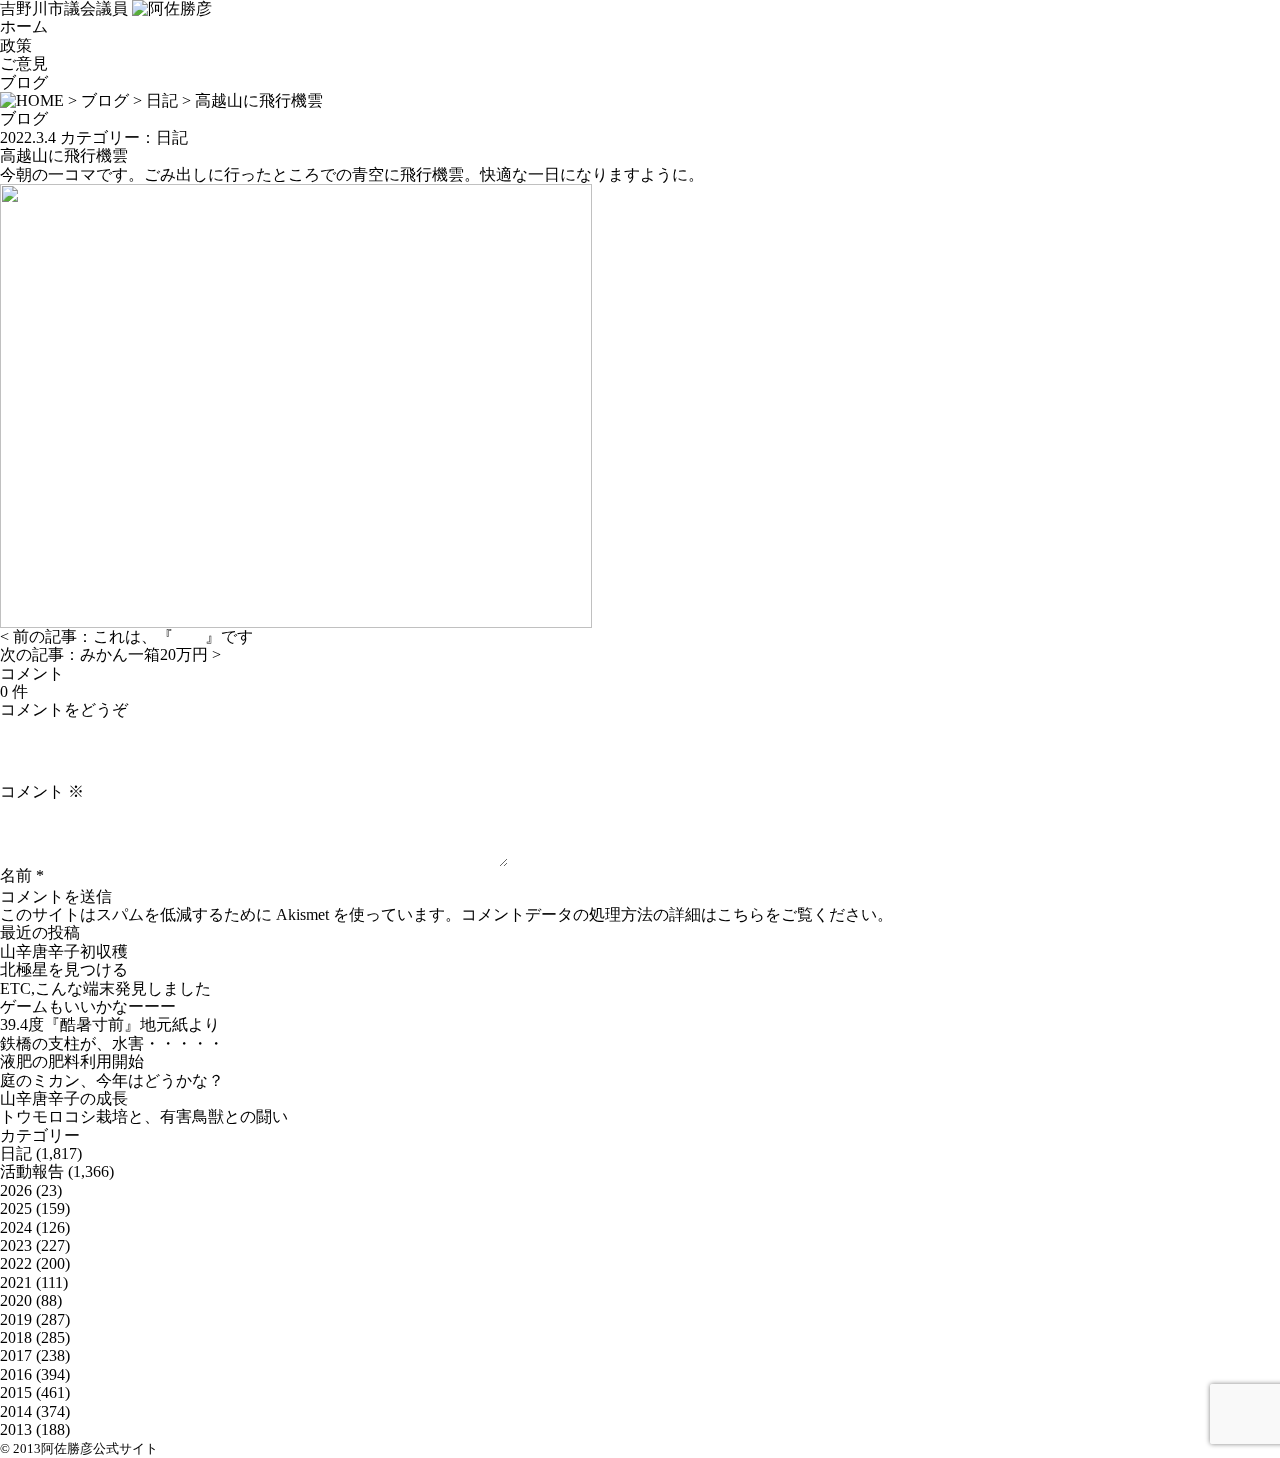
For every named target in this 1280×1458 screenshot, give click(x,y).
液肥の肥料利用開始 (72, 1061)
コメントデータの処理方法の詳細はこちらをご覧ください (669, 914)
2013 (16, 1429)
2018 (16, 1337)
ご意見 (24, 63)
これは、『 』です (173, 636)
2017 (16, 1355)
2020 (16, 1300)
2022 (16, 1263)
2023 (16, 1245)
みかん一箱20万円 (144, 654)
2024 (16, 1227)
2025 (16, 1208)
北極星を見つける (64, 969)
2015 (16, 1392)
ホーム (24, 26)
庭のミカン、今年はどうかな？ (112, 1080)
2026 (16, 1190)
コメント (42, 791)
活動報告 (32, 1171)
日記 (162, 100)
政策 (16, 45)
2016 (16, 1374)
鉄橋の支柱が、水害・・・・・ (112, 1043)
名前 (16, 875)
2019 (16, 1319)
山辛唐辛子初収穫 (64, 951)
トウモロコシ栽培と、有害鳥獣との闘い (144, 1116)
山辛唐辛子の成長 (64, 1098)
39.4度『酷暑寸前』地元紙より (110, 1024)
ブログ (24, 82)
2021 (16, 1282)
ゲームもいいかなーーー (88, 1006)
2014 (16, 1411)
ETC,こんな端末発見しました (105, 988)
